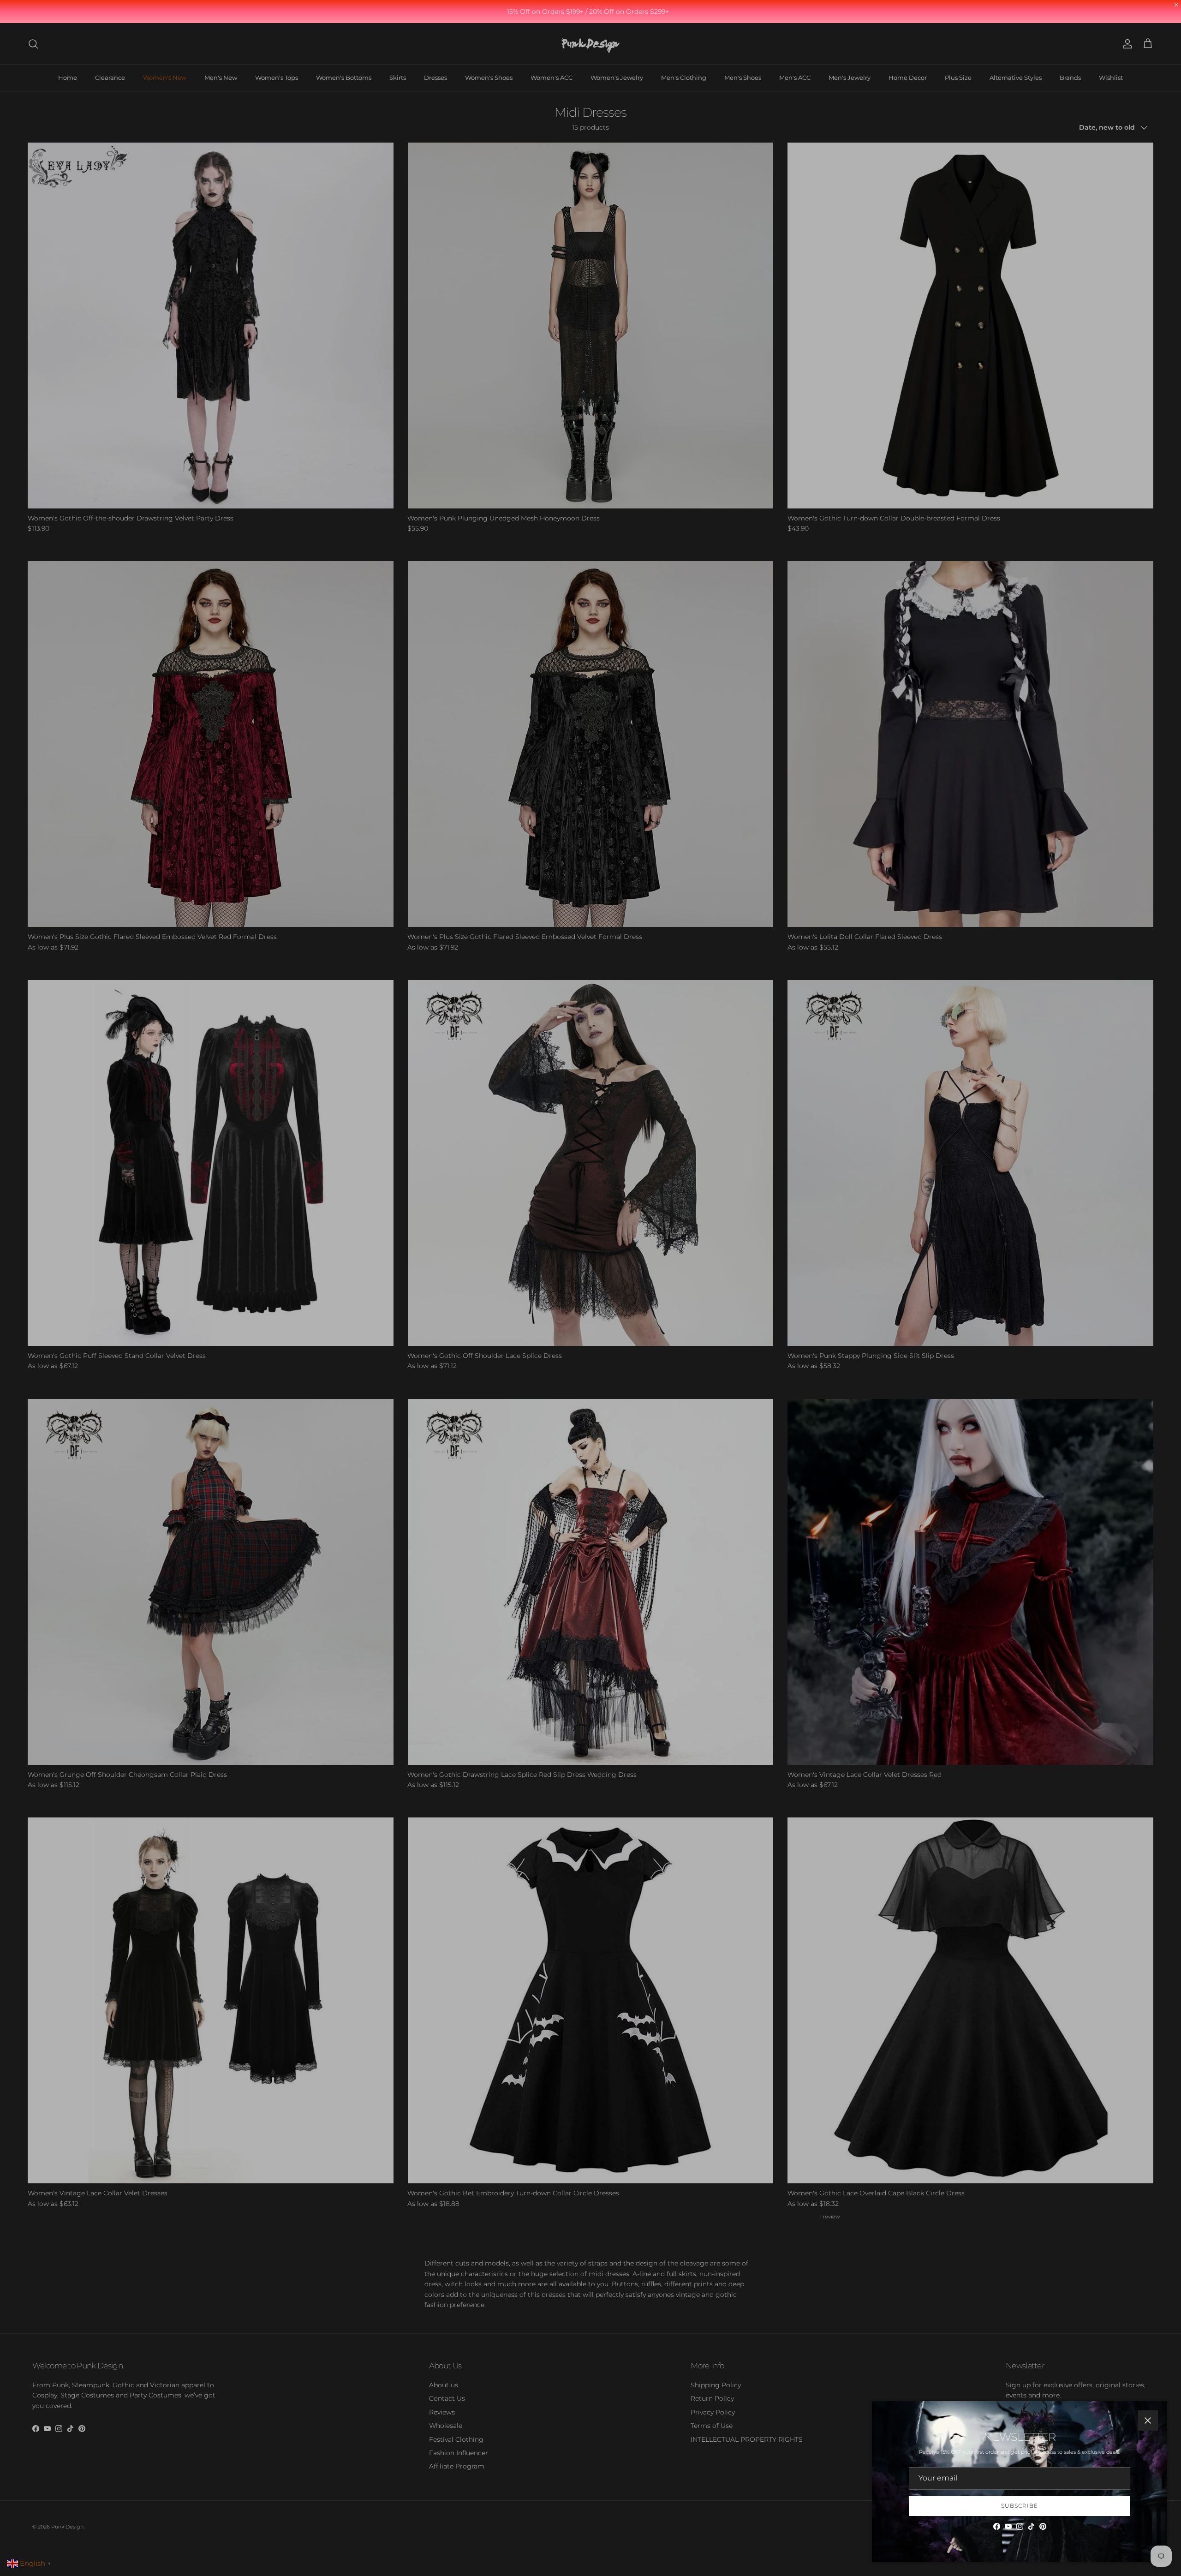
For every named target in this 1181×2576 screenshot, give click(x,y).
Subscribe (1020, 2506)
